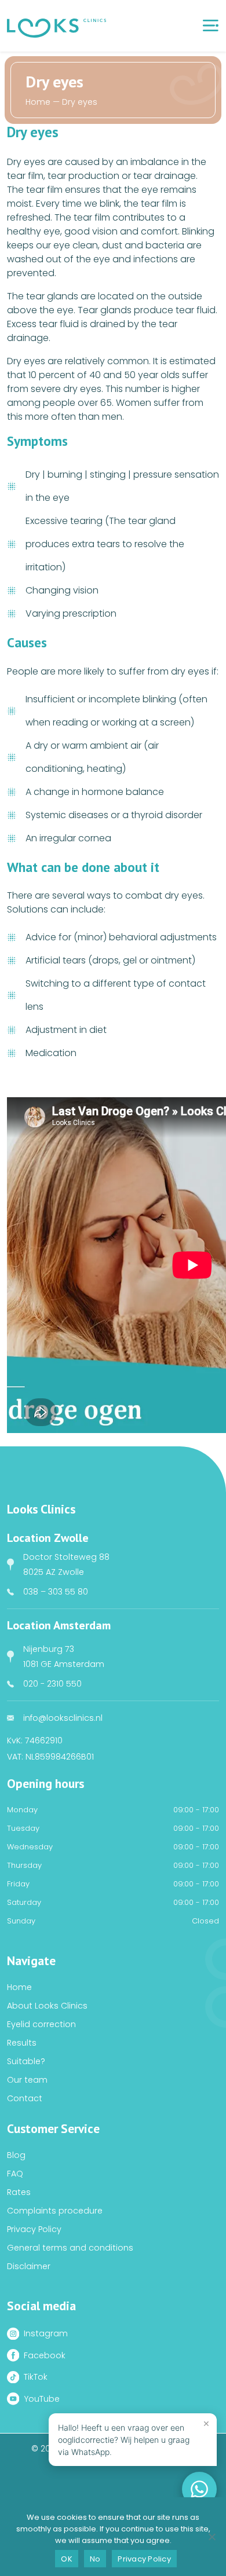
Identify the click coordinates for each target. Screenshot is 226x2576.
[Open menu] (210, 25)
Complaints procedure (55, 2211)
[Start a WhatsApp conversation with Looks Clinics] (199, 2489)
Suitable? (26, 2061)
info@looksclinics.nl (63, 1718)
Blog (16, 2155)
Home (38, 102)
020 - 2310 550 (52, 1684)
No (95, 2559)
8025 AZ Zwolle (54, 1572)
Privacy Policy (34, 2229)
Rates (19, 2192)
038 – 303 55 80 (56, 1592)
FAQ (15, 2174)
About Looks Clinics (47, 2006)
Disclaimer (29, 2266)
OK (67, 2559)
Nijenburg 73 (49, 1649)
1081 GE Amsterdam (64, 1664)
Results (22, 2043)
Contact (25, 2098)
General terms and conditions (70, 2248)
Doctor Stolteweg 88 (66, 1557)
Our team (27, 2080)
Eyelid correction (41, 2024)
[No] (212, 2537)
